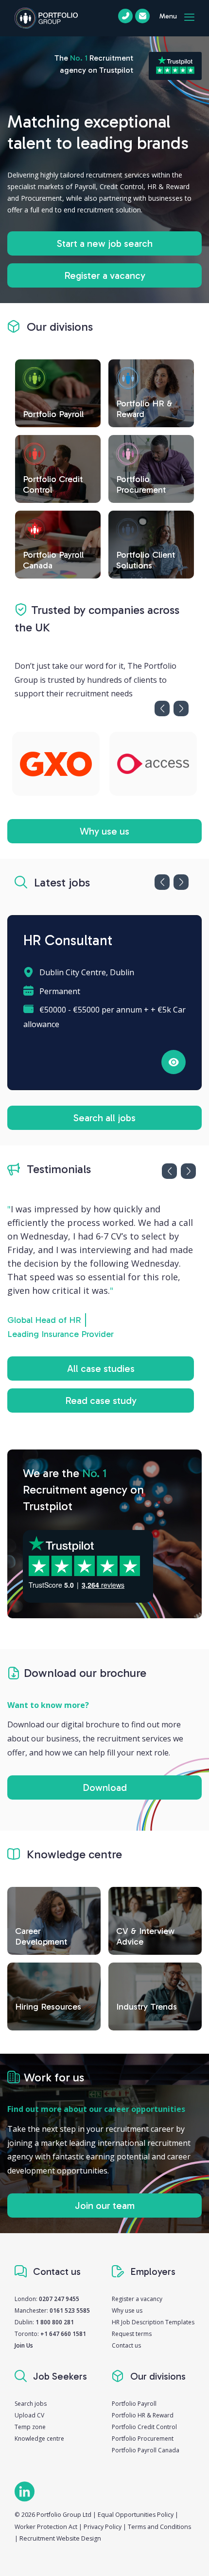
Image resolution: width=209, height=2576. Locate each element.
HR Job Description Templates (153, 2322)
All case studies (101, 1368)
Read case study (101, 1401)
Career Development (41, 1936)
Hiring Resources (48, 2007)
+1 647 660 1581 (63, 2334)
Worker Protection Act (46, 2527)
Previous (162, 708)
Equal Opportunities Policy (136, 2515)
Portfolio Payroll (134, 2404)
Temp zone (30, 2427)
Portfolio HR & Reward (143, 2415)
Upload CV (29, 2415)
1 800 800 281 (55, 2322)
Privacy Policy (103, 2527)
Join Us (24, 2345)
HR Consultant (68, 941)
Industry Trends (147, 2007)
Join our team (105, 2206)
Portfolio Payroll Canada (146, 2450)
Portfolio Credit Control (144, 2427)
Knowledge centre (39, 2439)
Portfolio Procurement (143, 2439)
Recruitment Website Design (60, 2538)
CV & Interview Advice (145, 1936)
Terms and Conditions (159, 2527)
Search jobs (31, 2404)
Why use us (104, 831)
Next (181, 708)
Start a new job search (105, 243)
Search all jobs (104, 1118)
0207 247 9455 (59, 2299)
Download (105, 1787)
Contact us (126, 2345)
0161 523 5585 (70, 2310)
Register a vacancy (105, 275)
